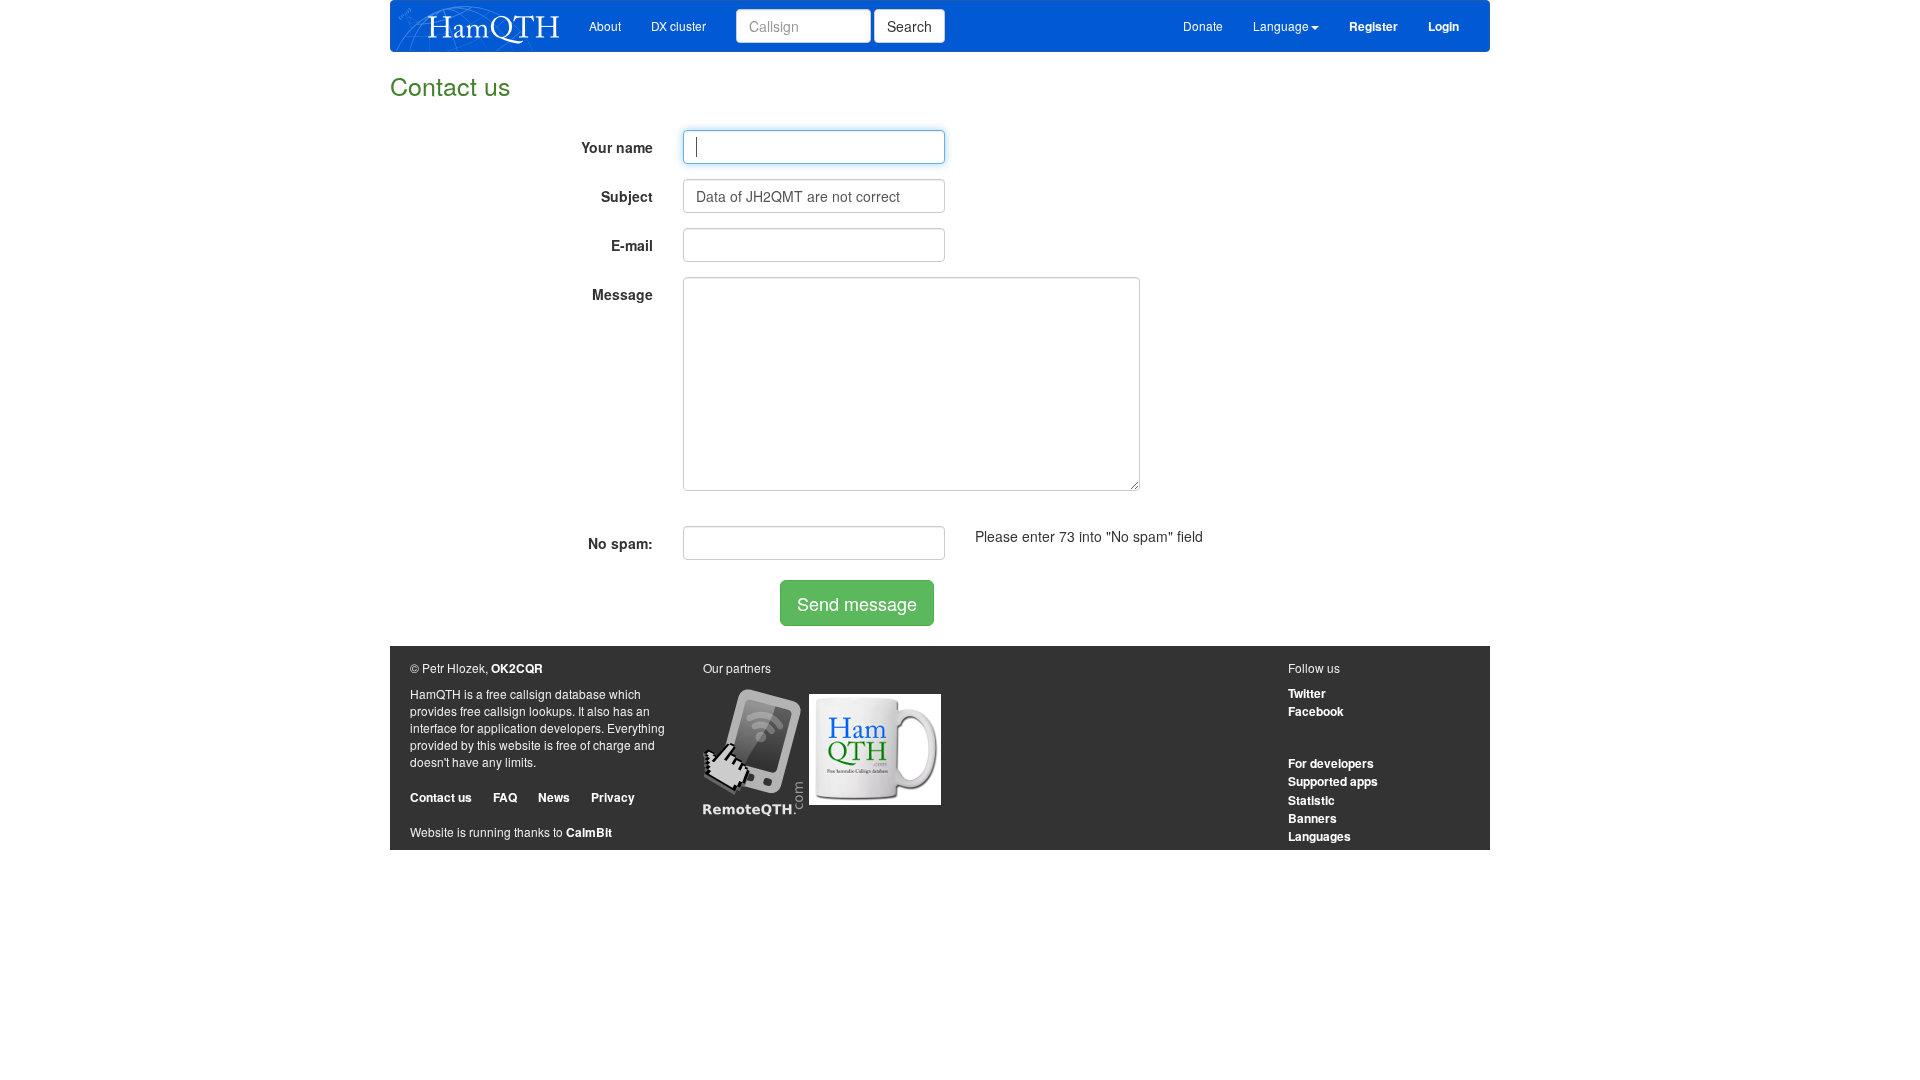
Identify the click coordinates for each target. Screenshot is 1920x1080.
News (554, 797)
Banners (1312, 818)
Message (622, 294)
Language (1281, 25)
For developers (1331, 763)
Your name (617, 147)
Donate (1203, 25)
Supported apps (1333, 781)
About (605, 25)
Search (909, 26)
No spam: (620, 543)
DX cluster (678, 25)
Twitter (1307, 693)
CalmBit (589, 832)
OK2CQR (517, 668)
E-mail (632, 245)
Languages (1319, 836)
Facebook (1316, 711)
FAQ (505, 797)
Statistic (1311, 800)
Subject (627, 196)
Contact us (441, 797)
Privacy (613, 797)
